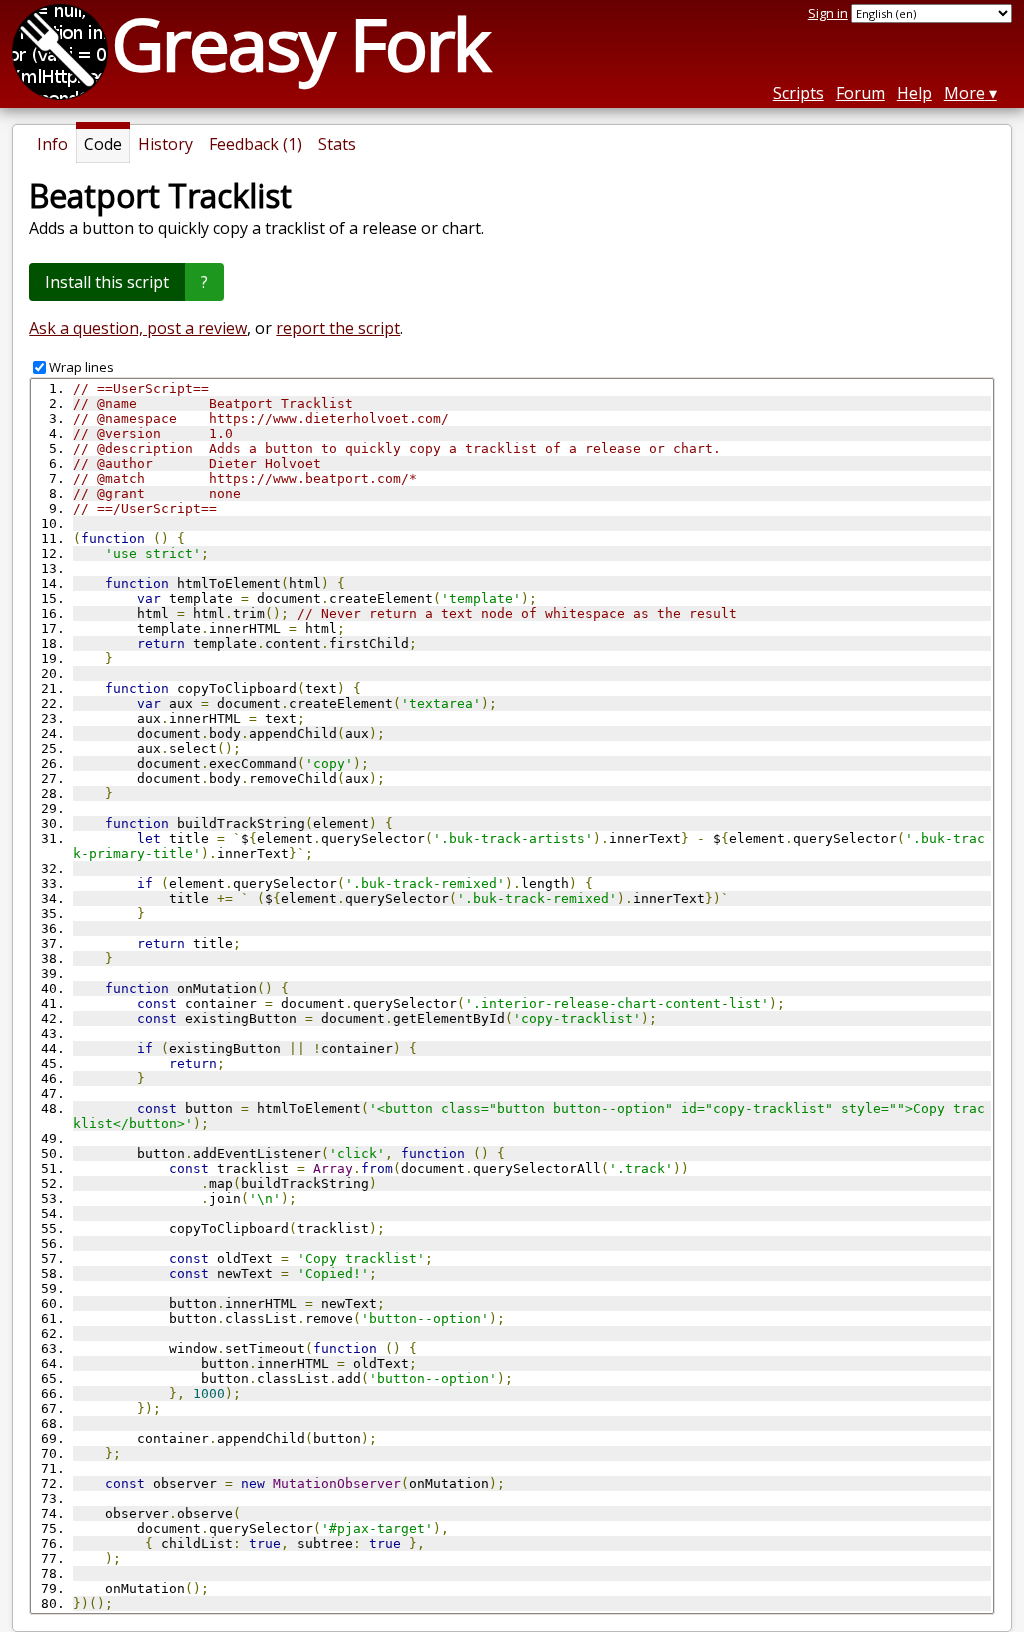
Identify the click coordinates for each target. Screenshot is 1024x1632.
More (964, 93)
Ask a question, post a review (138, 328)
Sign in (828, 13)
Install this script (107, 282)
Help (914, 93)
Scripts (798, 93)
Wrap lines (81, 367)
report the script (338, 328)
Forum (860, 93)
